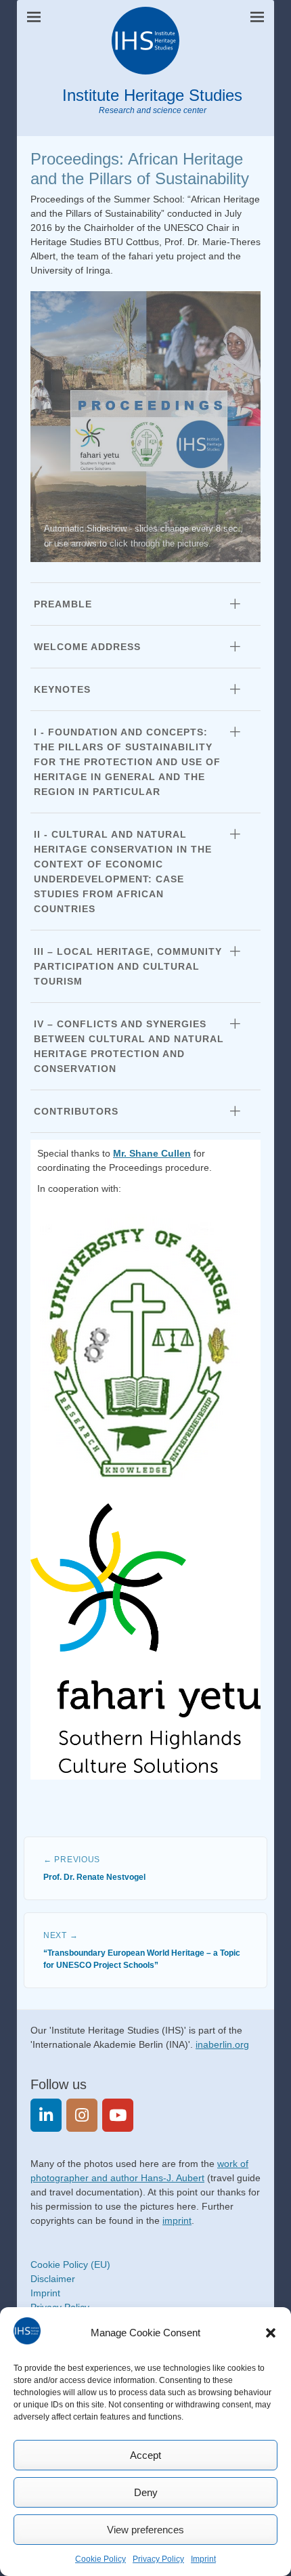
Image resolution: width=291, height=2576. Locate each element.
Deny (146, 2492)
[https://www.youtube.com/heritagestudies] (118, 2115)
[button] (271, 2333)
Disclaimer (53, 2279)
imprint (177, 2220)
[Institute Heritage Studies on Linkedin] (46, 2115)
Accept (145, 2455)
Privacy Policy (158, 2559)
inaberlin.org (222, 2044)
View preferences (145, 2530)
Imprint (203, 2559)
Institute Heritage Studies (152, 95)
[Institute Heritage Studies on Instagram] (82, 2115)
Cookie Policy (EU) (70, 2264)
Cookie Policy (100, 2559)
